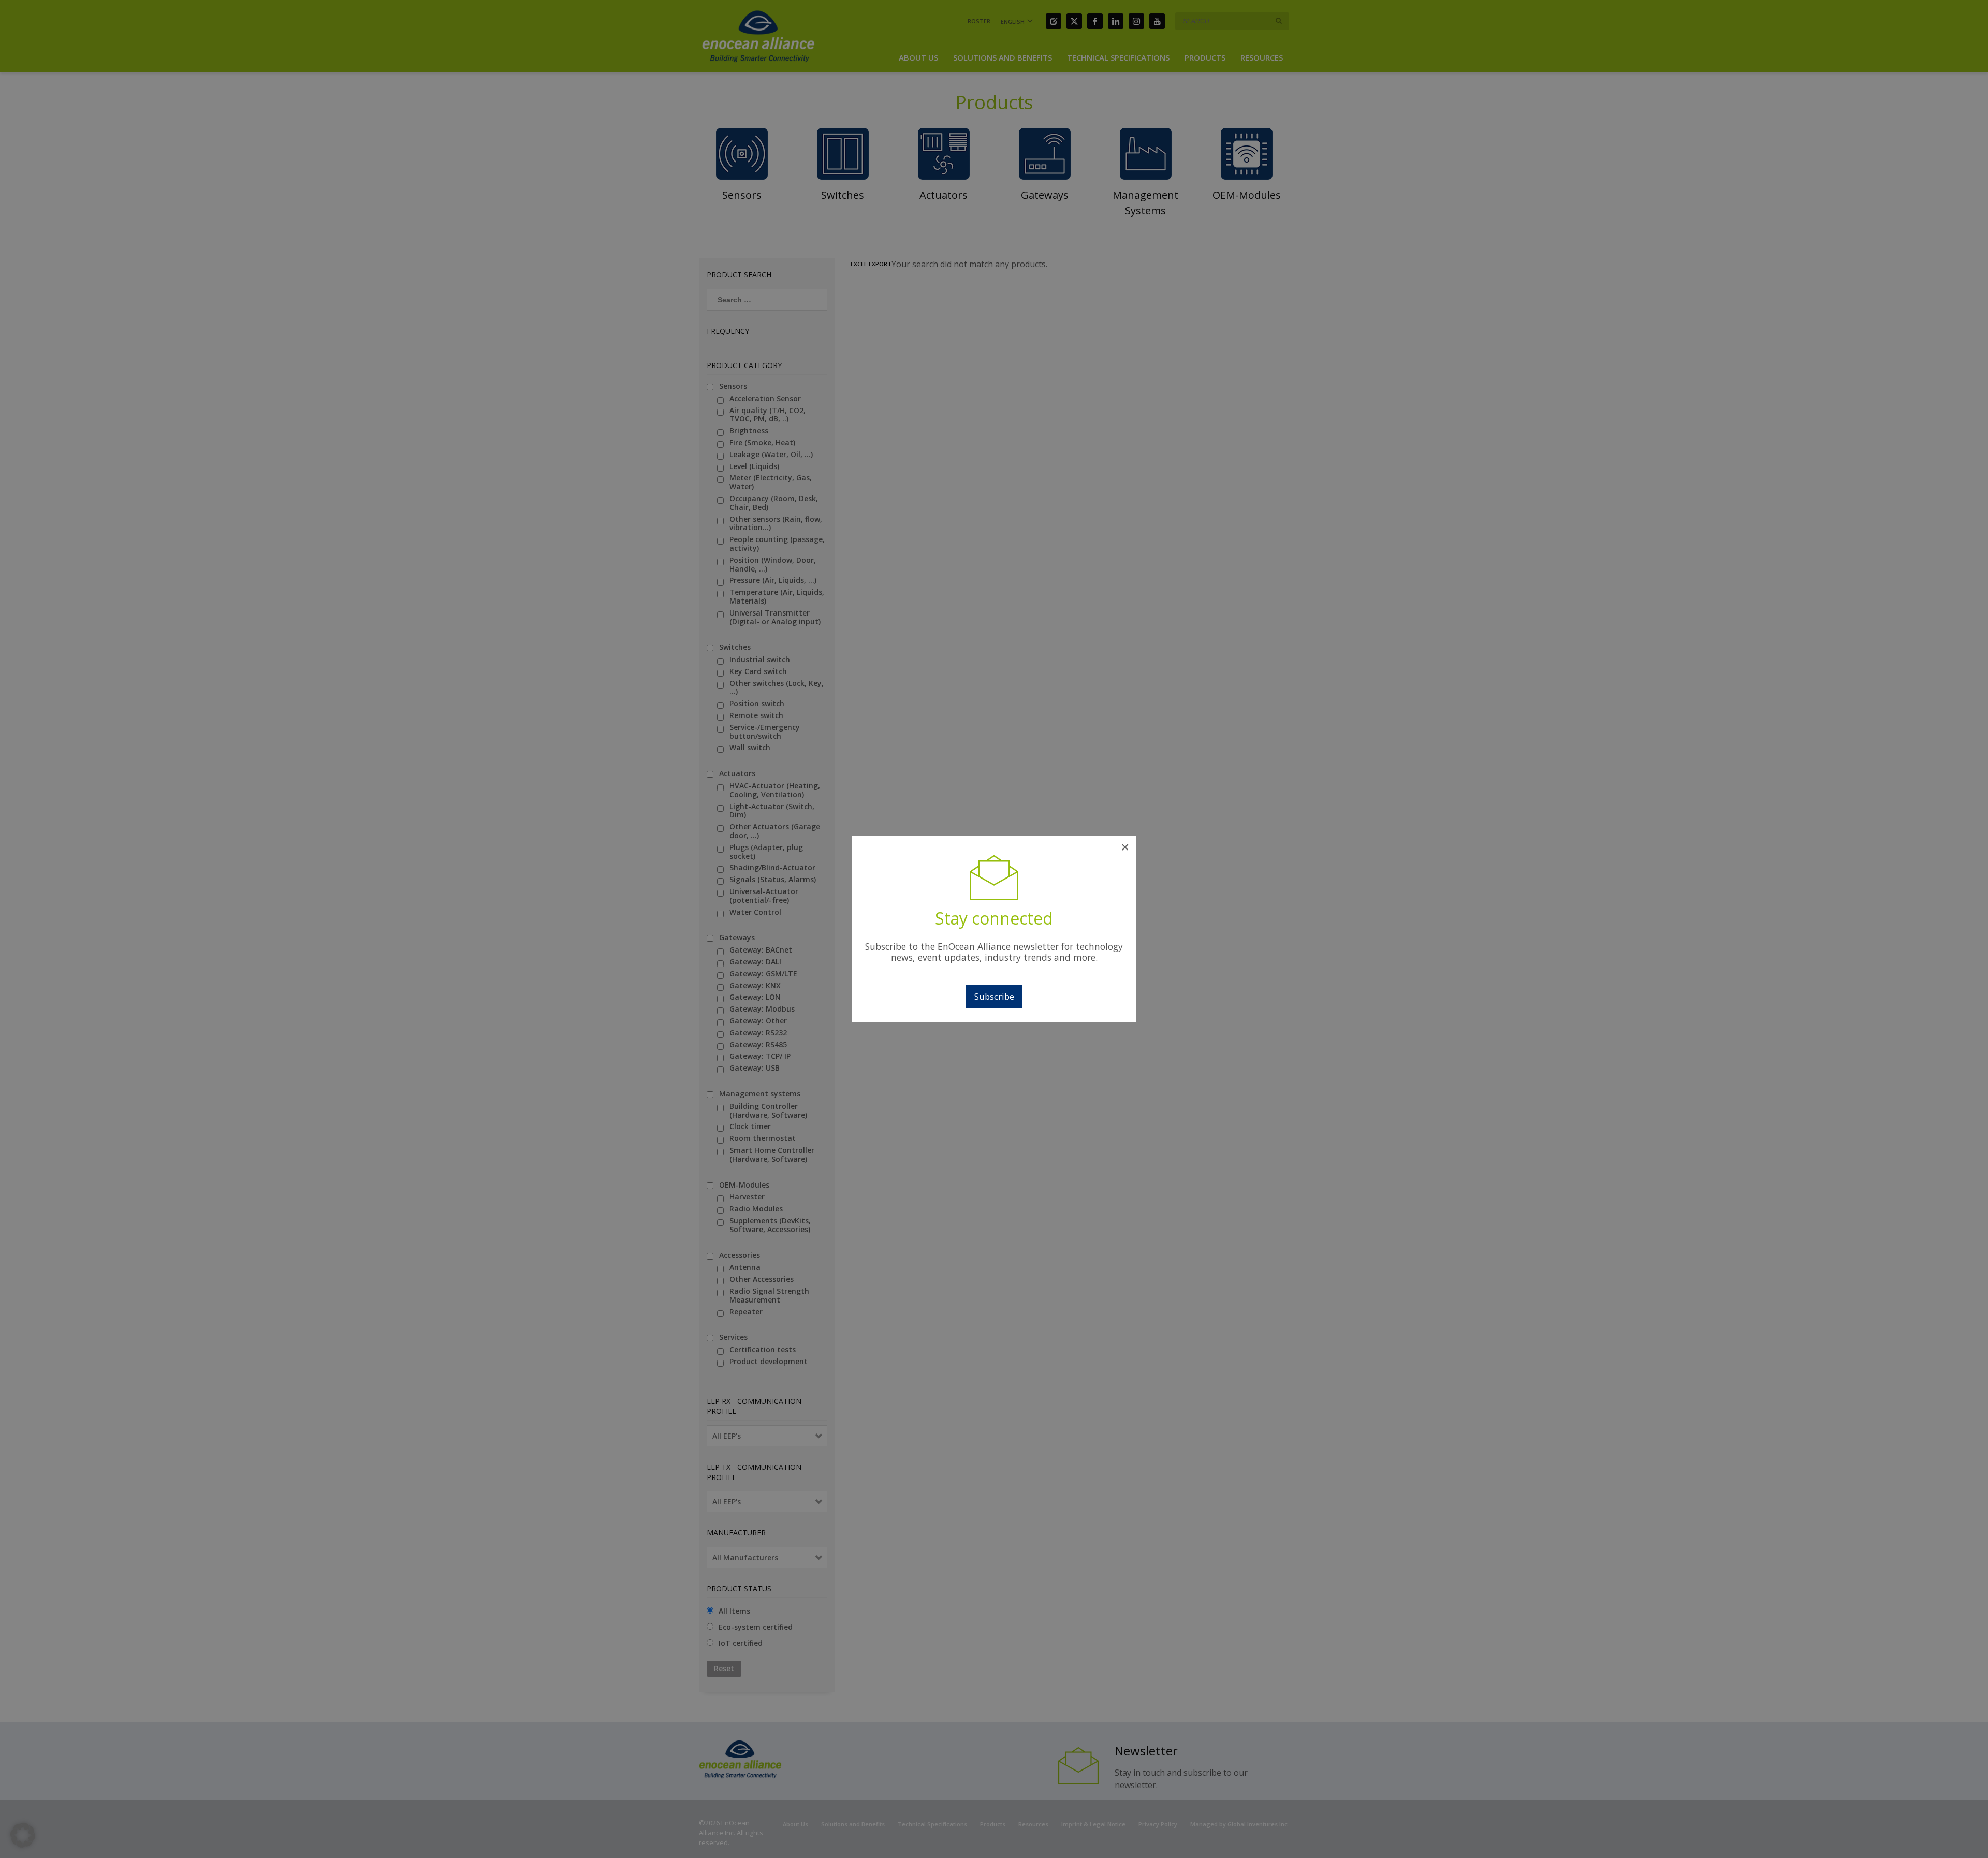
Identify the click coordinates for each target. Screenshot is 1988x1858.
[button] (23, 1835)
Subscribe (994, 996)
